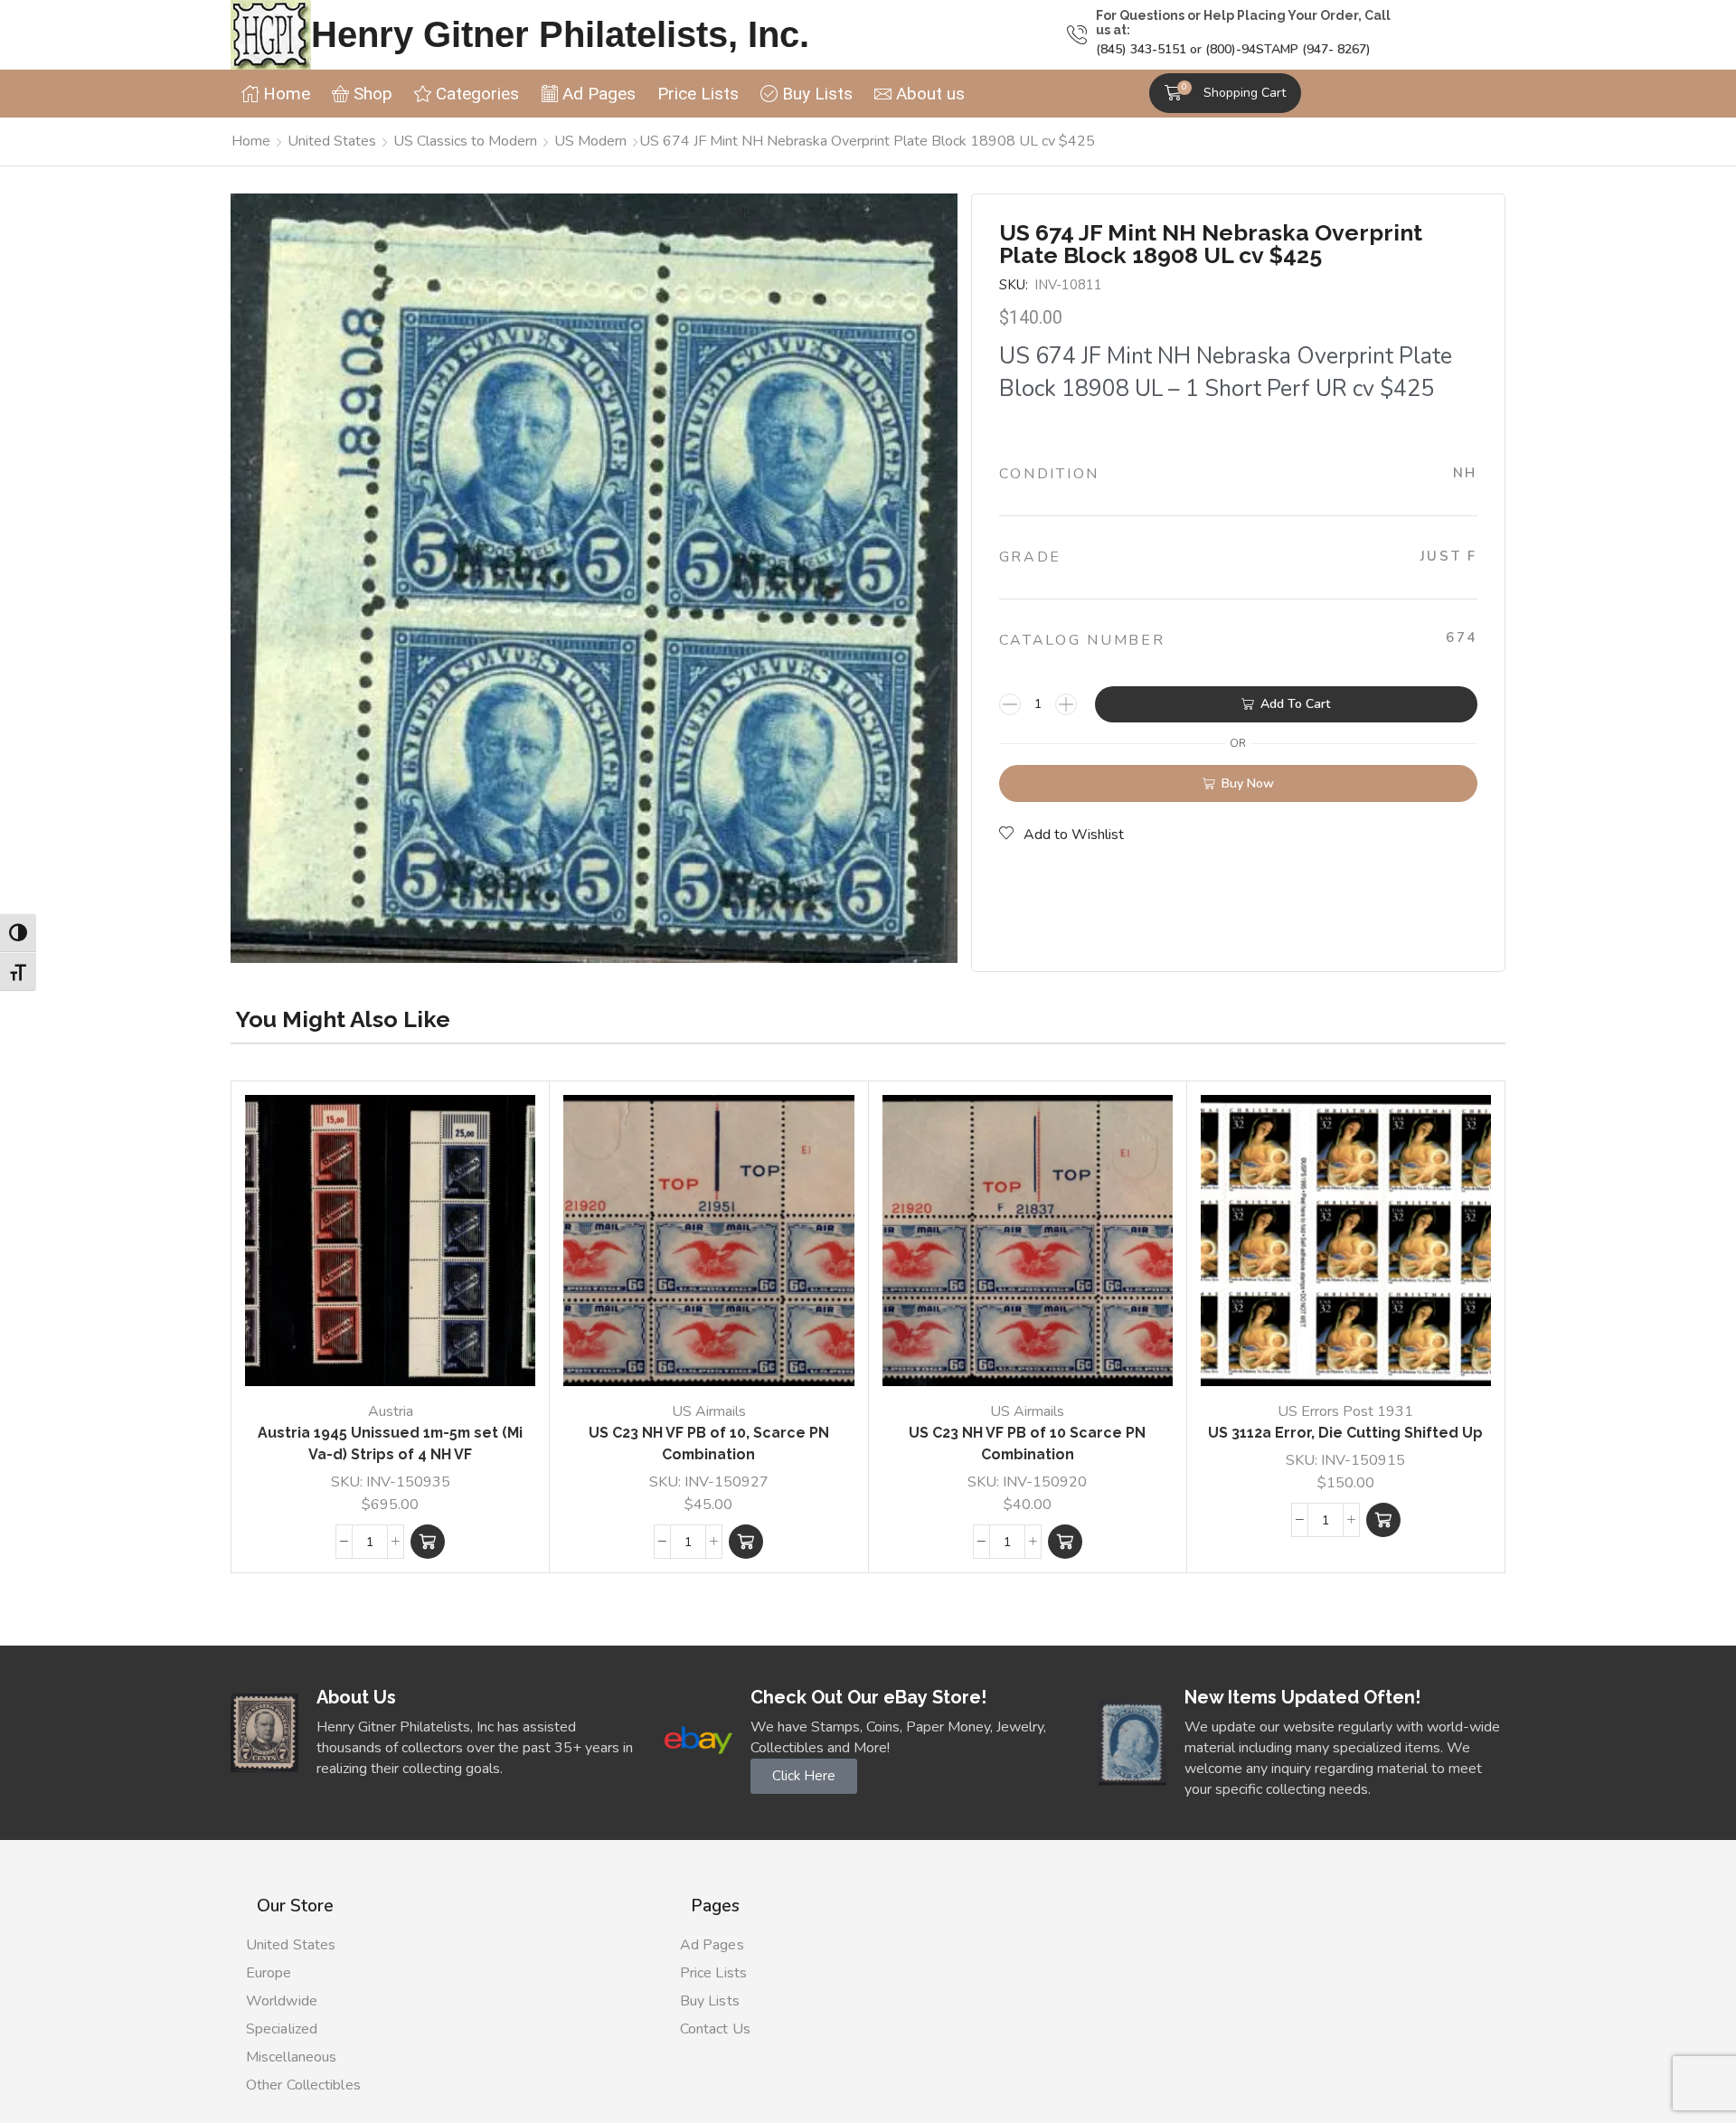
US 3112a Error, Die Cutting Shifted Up (1345, 1433)
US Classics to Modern (465, 141)
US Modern (590, 141)
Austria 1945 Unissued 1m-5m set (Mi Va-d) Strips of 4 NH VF (390, 1444)
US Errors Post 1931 (1345, 1411)
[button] (1225, 93)
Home (251, 141)
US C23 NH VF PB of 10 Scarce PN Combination (1027, 1444)
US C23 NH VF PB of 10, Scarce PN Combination (709, 1444)
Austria (391, 1411)
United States (332, 141)
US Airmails (709, 1411)
